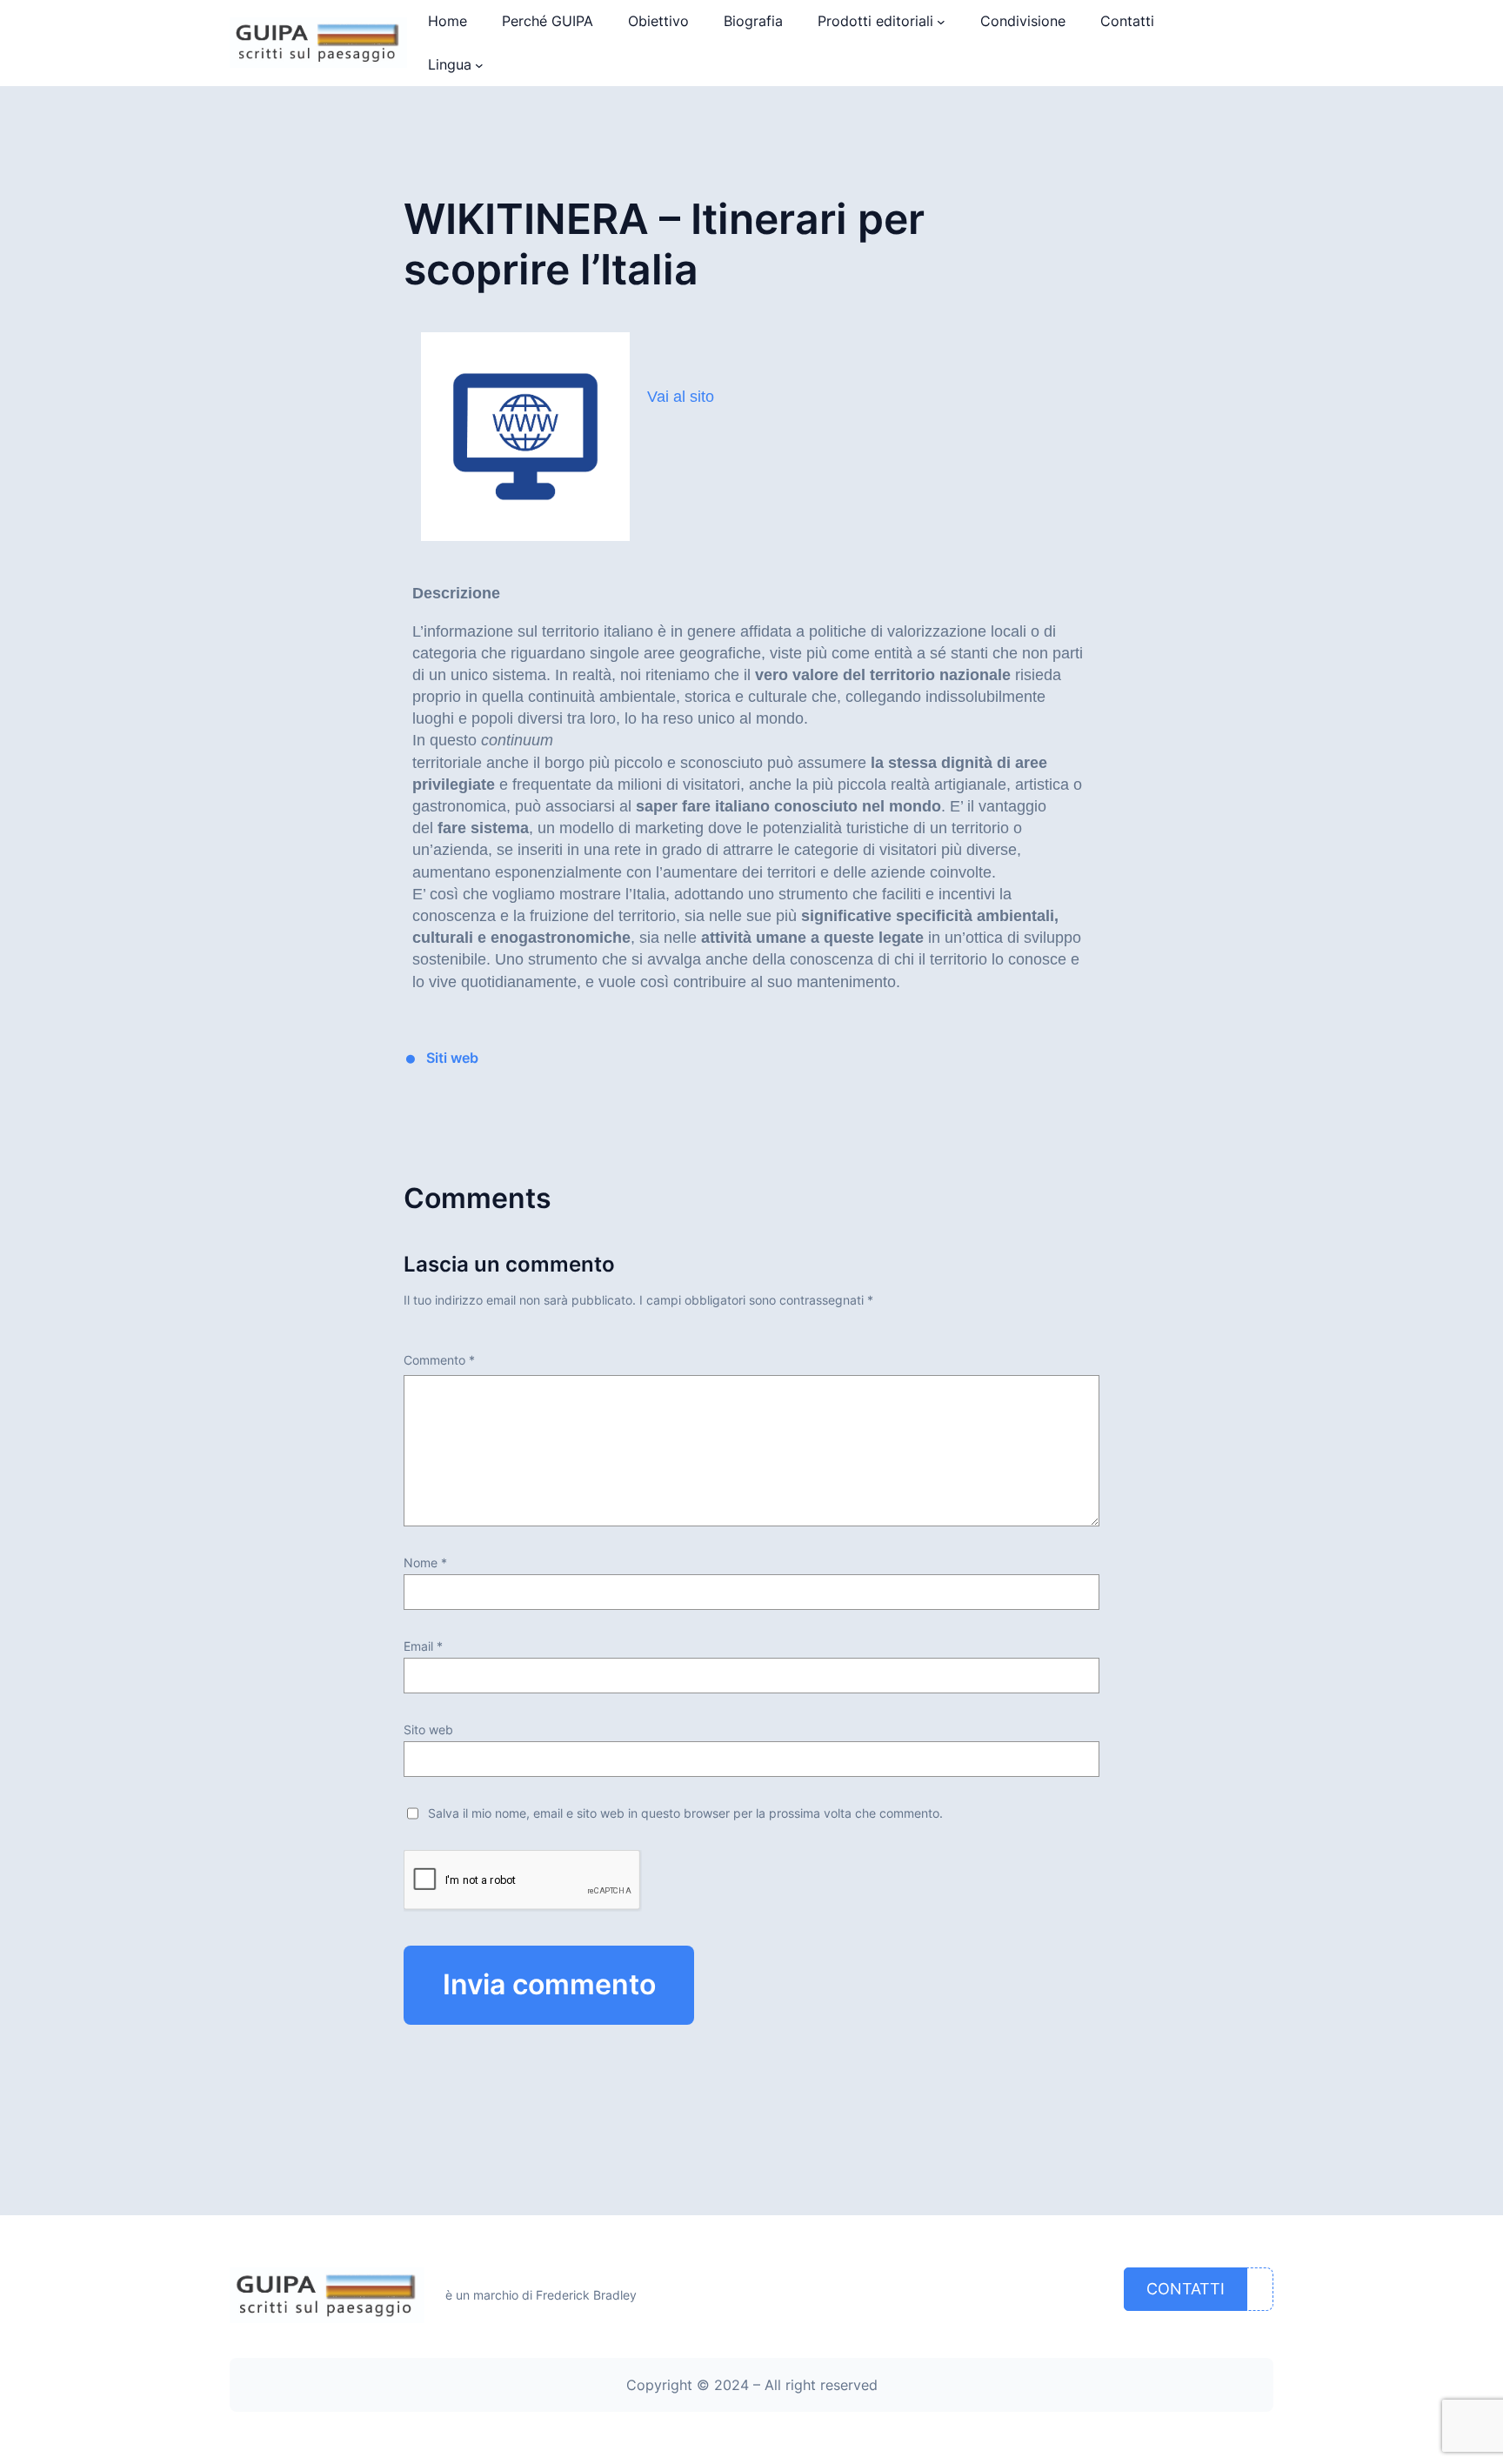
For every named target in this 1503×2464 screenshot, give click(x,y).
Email (423, 1646)
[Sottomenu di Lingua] (479, 65)
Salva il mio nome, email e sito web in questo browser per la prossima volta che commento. (685, 1813)
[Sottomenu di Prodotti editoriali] (941, 22)
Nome (425, 1563)
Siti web (452, 1058)
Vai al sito (681, 397)
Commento (439, 1360)
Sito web (428, 1729)
